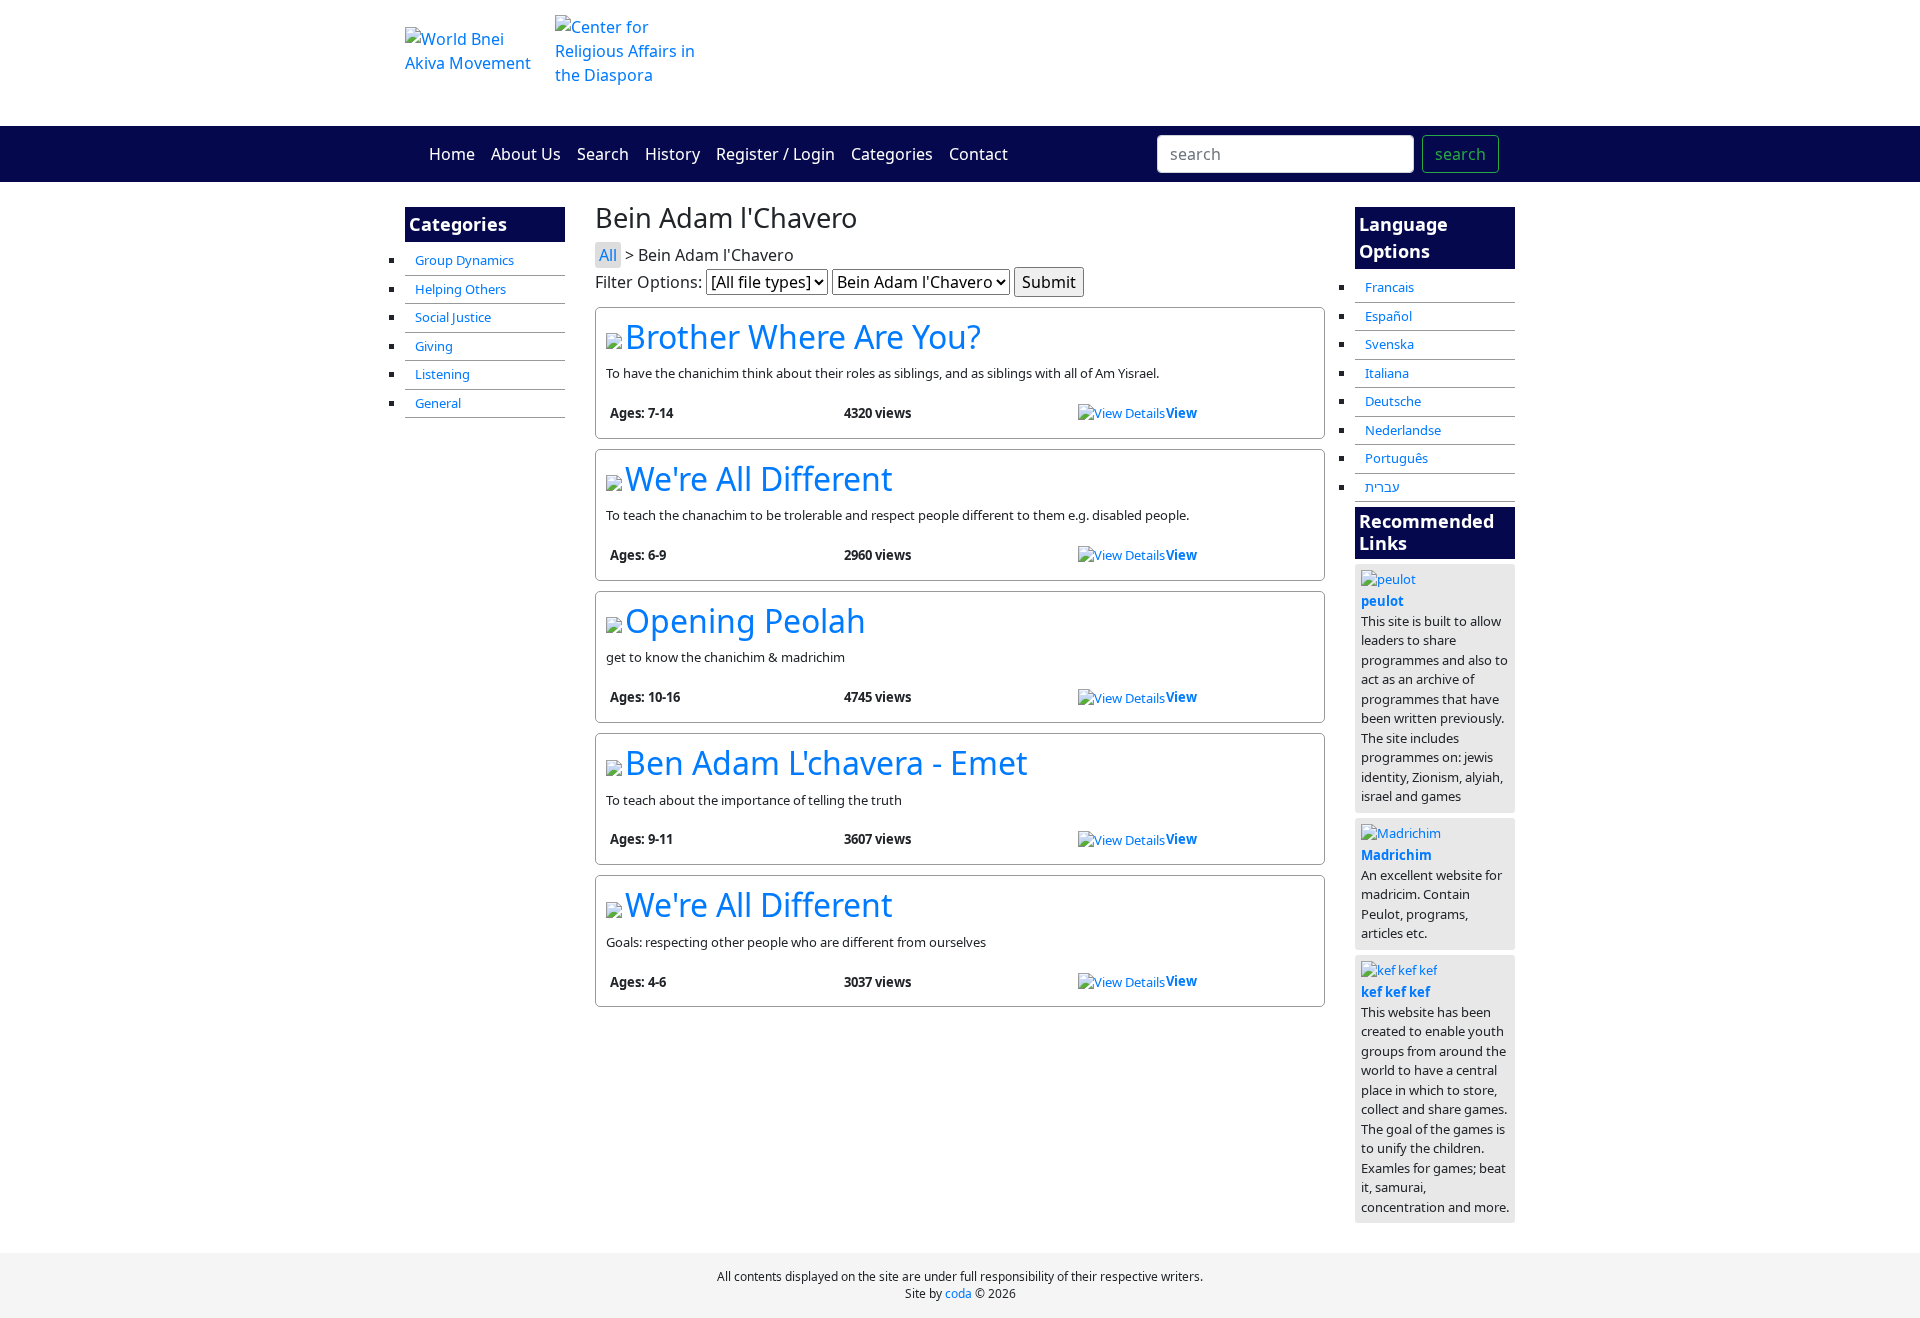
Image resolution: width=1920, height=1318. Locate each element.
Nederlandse (1403, 430)
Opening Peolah (745, 620)
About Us (526, 154)
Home (452, 154)
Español (1388, 316)
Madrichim (1396, 855)
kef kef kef (1395, 992)
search (1460, 154)
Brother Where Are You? (803, 336)
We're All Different (759, 478)
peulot (1382, 601)
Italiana (1387, 373)
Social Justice (453, 317)
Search (603, 154)
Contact (978, 154)
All (608, 255)
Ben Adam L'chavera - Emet (826, 762)
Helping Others (460, 289)
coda (958, 1293)
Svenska (1389, 344)
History (672, 154)
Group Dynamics (464, 260)
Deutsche (1393, 401)
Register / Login (775, 154)
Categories (892, 154)
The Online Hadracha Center (1150, 62)
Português (1396, 458)
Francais (1389, 287)
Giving (434, 346)
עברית (1382, 487)
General (438, 403)
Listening (442, 374)
